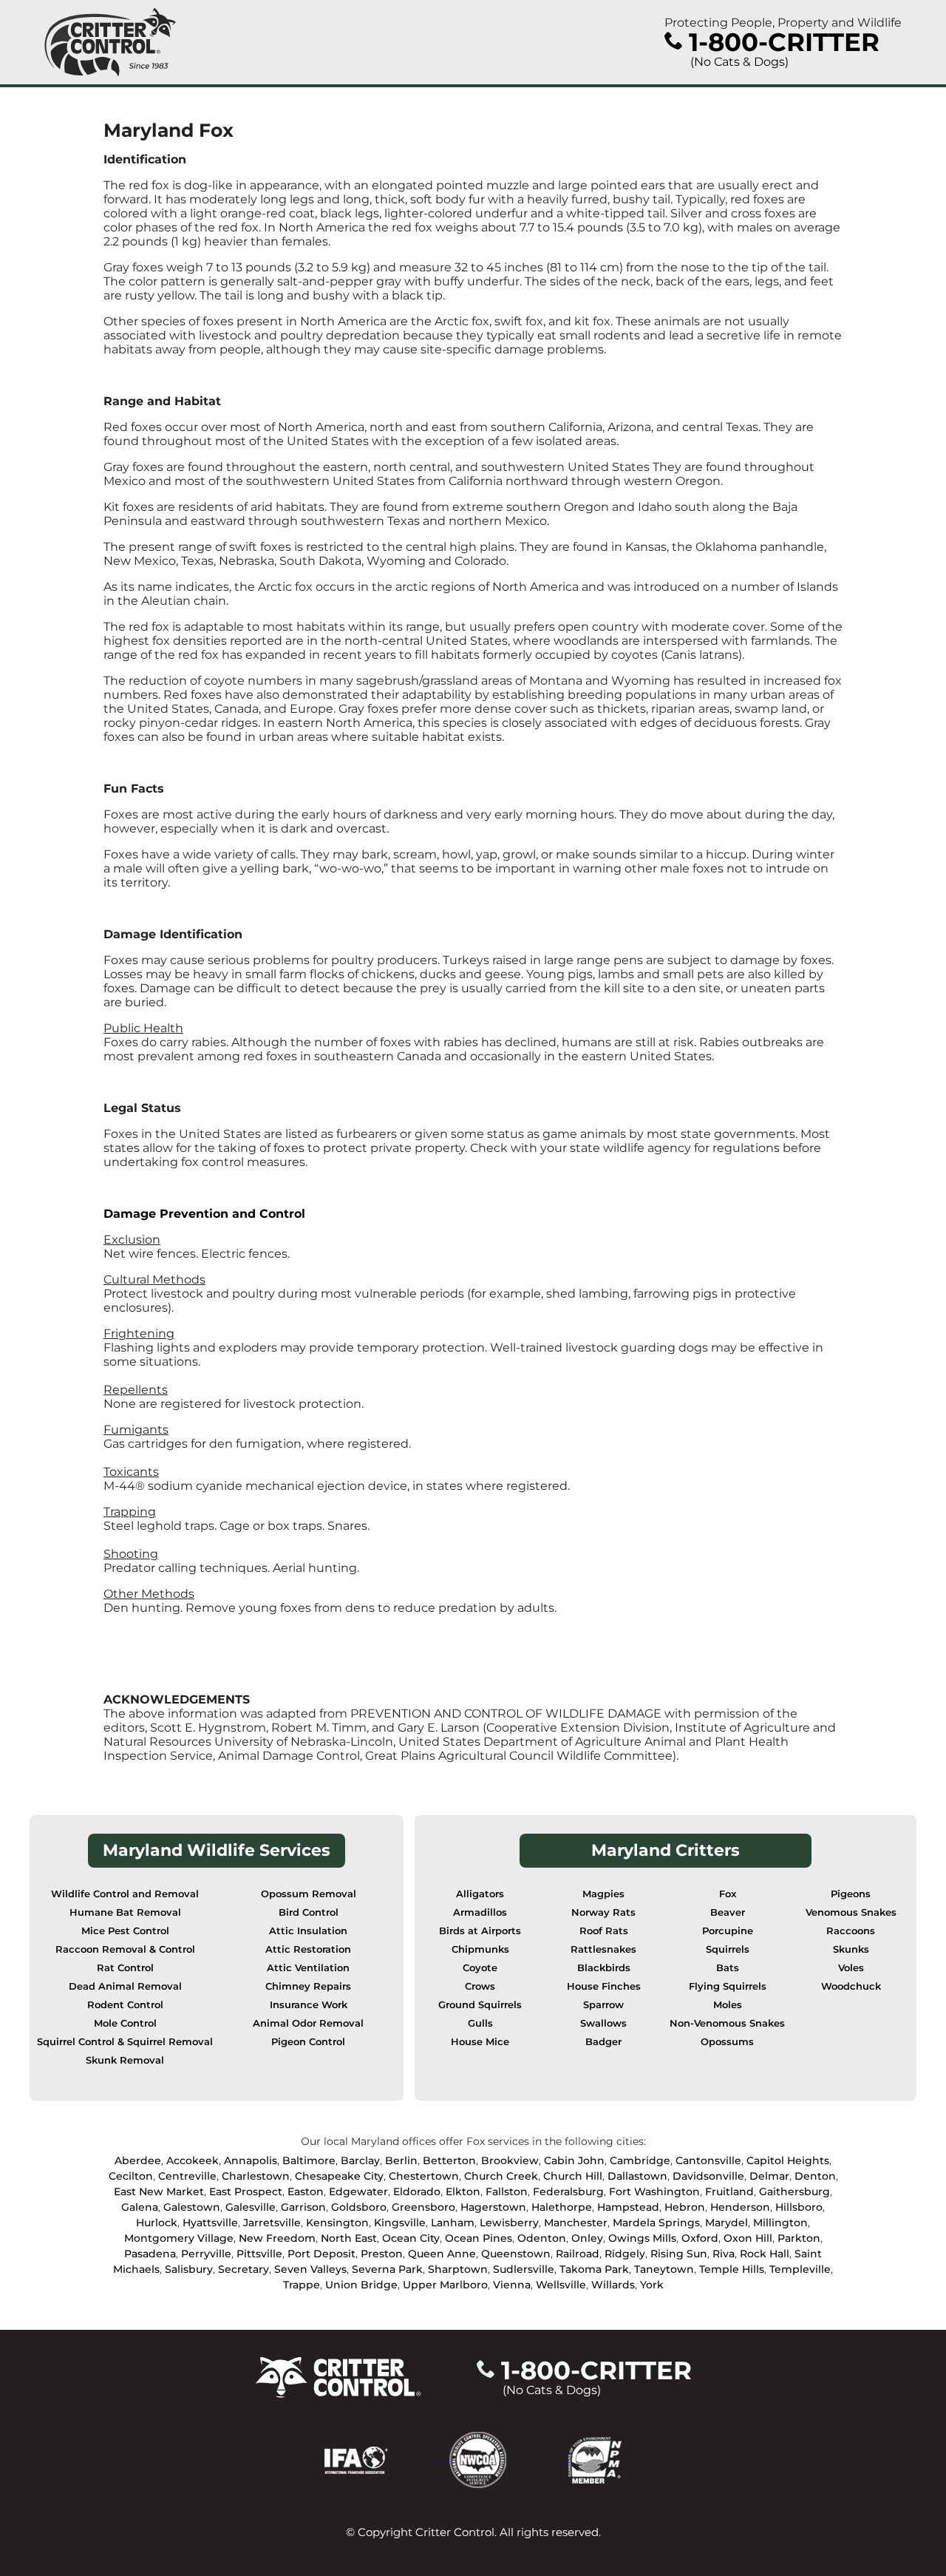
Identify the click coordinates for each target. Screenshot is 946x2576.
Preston (382, 2254)
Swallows (603, 2023)
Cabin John (574, 2160)
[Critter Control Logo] (110, 42)
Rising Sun (679, 2254)
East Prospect (246, 2192)
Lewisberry (509, 2223)
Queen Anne (442, 2254)
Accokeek (193, 2160)
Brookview (510, 2160)
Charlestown (256, 2176)
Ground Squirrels (480, 2005)
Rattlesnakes (603, 1949)
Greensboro (423, 2207)
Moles (728, 2005)
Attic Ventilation (308, 1968)
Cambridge (640, 2160)
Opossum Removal (309, 1894)
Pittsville (259, 2254)
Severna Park (387, 2269)
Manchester (576, 2223)
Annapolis (251, 2160)
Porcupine (728, 1931)
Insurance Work (309, 2005)
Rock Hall (765, 2254)
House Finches (604, 1986)
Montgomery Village (179, 2238)
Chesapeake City (339, 2176)
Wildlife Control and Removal (125, 1894)
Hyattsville (210, 2223)
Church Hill (573, 2176)
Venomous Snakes (851, 1912)
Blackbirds (604, 1968)
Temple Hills (732, 2269)
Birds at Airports (480, 1931)
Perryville (206, 2254)
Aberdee (138, 2160)
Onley (587, 2238)
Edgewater (358, 2192)
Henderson (740, 2207)
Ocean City (411, 2238)
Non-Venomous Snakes (727, 2023)
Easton (306, 2192)
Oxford (700, 2238)
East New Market (159, 2192)
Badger (603, 2042)
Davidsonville (708, 2176)
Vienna (512, 2285)
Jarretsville (272, 2223)
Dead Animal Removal (125, 1986)
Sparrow (603, 2005)
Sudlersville (524, 2269)
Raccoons (851, 1931)
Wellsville (561, 2285)
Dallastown (637, 2176)
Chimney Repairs (308, 1986)
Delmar (769, 2176)
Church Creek (501, 2176)
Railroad (578, 2254)
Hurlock (157, 2223)
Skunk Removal (125, 2060)
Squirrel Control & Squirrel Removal (125, 2042)
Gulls (480, 2023)
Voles (851, 1968)
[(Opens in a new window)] (387, 2459)
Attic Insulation (308, 1931)
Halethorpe (562, 2207)
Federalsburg (568, 2192)
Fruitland (729, 2192)
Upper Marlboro (445, 2285)
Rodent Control (125, 2005)
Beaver (728, 1912)
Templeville (800, 2269)
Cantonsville (708, 2160)
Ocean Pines (479, 2238)
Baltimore (309, 2160)
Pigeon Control (308, 2042)
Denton (815, 2176)
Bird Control (309, 1912)
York (652, 2285)
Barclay (360, 2160)
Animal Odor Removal (308, 2023)
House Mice (480, 2042)
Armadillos (480, 1912)
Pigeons (851, 1894)
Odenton (542, 2238)
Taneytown (664, 2269)
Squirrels (728, 1949)
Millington (780, 2223)
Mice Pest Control (125, 1931)
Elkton (463, 2192)
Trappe (302, 2285)
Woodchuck (851, 1986)
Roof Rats (604, 1931)
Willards (613, 2285)
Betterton (449, 2160)
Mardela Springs (656, 2223)
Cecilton (131, 2176)
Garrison (303, 2207)
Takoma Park (594, 2269)
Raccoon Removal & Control (125, 1949)
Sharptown (458, 2269)
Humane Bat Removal (125, 1912)
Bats (728, 1968)
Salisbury (189, 2269)
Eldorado (417, 2192)
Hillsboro (799, 2207)
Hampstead (628, 2207)
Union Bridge (361, 2285)
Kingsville (400, 2223)
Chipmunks (480, 1949)
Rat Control (125, 1968)
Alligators (480, 1894)
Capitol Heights (788, 2160)
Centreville (187, 2176)
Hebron (685, 2207)
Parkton (799, 2238)
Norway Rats (603, 1912)
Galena (140, 2207)
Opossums (727, 2042)
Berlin (401, 2160)
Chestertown (424, 2176)
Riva (724, 2254)
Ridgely (625, 2254)
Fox (728, 1894)
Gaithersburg (794, 2192)
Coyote (480, 1968)
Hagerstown (493, 2207)
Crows (480, 1986)
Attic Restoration (308, 1949)
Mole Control (125, 2023)
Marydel (726, 2223)
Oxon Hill (748, 2238)
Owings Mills (642, 2238)
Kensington (337, 2223)
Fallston (507, 2192)
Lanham (453, 2223)
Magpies (603, 1894)
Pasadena (150, 2254)
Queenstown (516, 2254)
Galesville (251, 2207)
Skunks (851, 1949)
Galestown (192, 2207)
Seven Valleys (310, 2269)
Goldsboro (359, 2207)
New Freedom (277, 2238)
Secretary (244, 2269)
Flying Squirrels (728, 1986)
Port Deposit (321, 2254)
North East (349, 2238)
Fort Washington (654, 2192)
